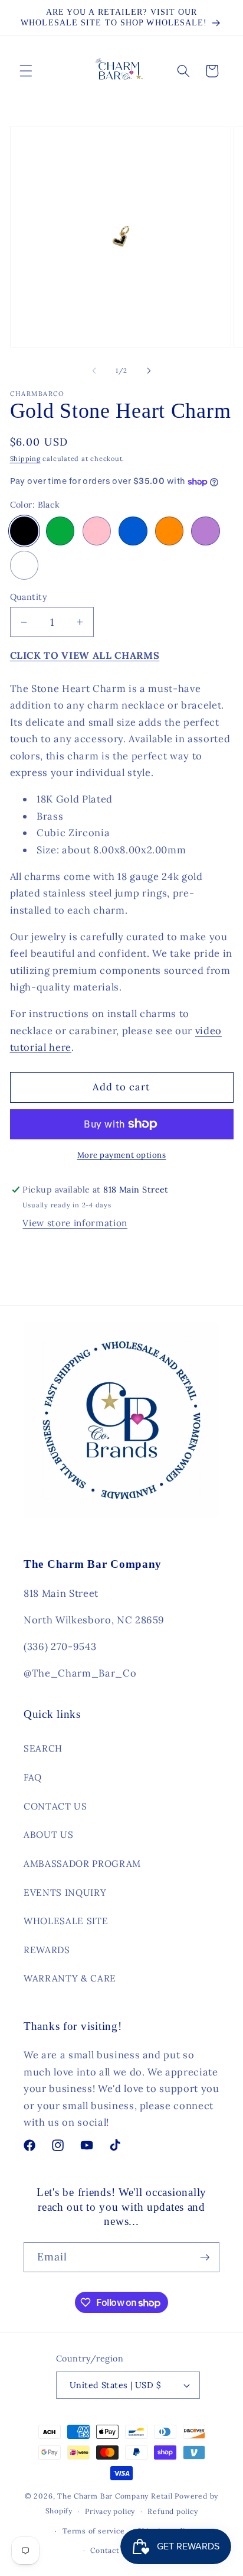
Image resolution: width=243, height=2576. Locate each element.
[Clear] (24, 565)
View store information (75, 1223)
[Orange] (169, 531)
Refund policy (173, 2511)
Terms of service (93, 2531)
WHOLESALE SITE (66, 1921)
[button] (26, 71)
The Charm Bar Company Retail (115, 2496)
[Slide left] (94, 371)
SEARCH (43, 1748)
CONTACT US (55, 1806)
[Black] (24, 531)
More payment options (122, 1155)
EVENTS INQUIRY (65, 1893)
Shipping (25, 459)
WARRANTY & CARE (70, 1978)
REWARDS (47, 1950)
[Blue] (133, 531)
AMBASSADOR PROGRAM (82, 1864)
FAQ (33, 1777)
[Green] (60, 531)
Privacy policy (110, 2511)
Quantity (29, 597)
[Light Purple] (205, 531)
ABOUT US (48, 1835)
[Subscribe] (205, 2257)
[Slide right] (149, 371)
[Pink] (97, 531)
